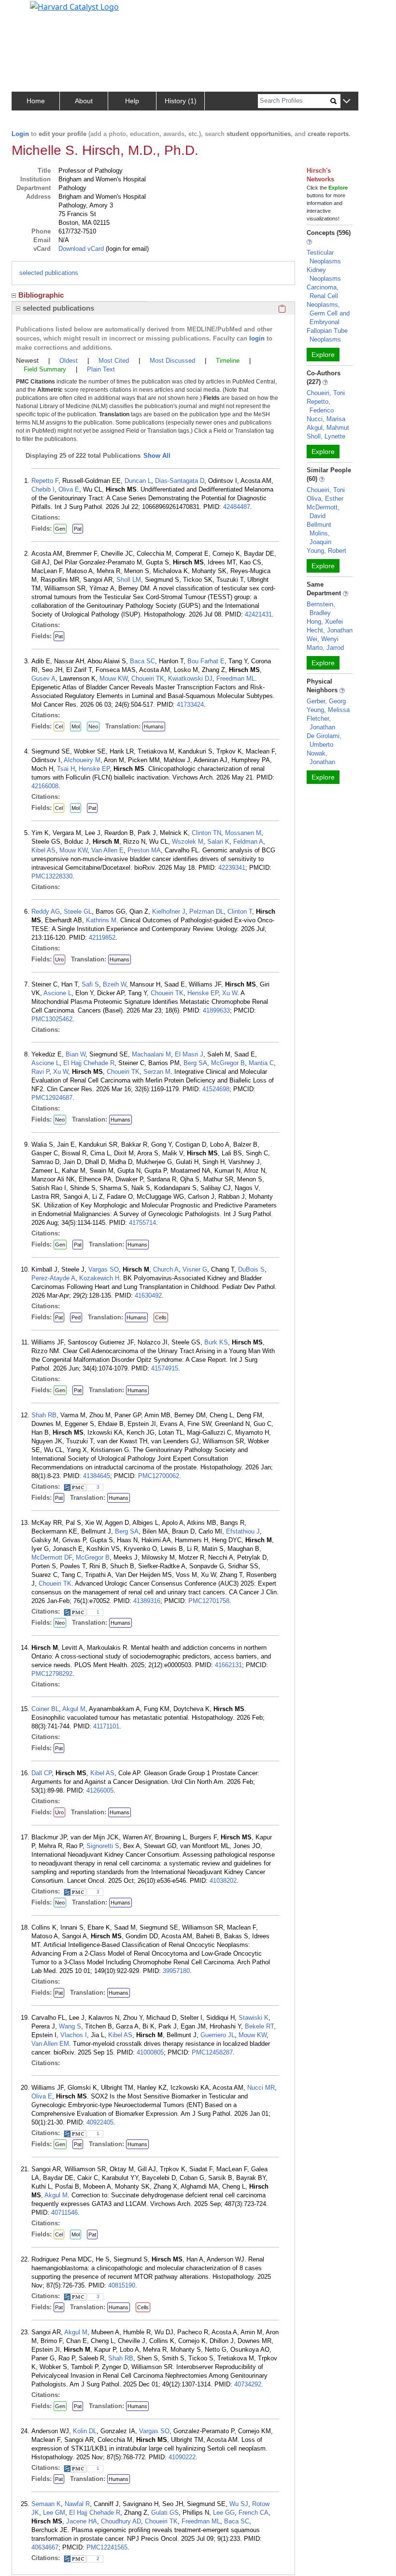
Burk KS (216, 1342)
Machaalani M (151, 1054)
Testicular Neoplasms (324, 257)
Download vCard (81, 249)
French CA (254, 2513)
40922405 (100, 2122)
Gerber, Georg (326, 701)
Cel (59, 726)
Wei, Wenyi (323, 639)
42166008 (45, 786)
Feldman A (248, 842)
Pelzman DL (206, 911)
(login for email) (126, 249)
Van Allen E (107, 850)
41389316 (147, 1601)
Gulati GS (165, 2513)
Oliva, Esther (325, 499)
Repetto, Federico (320, 406)
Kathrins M (101, 920)
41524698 (216, 1089)
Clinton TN (206, 833)
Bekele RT (259, 2026)
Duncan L (138, 481)
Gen (60, 529)
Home (36, 101)
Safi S (90, 984)
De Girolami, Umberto (324, 740)
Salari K (218, 842)
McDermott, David (323, 512)
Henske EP (94, 769)
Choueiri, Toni (326, 393)
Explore (323, 355)
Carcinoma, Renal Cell (323, 292)
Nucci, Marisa (326, 419)
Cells (161, 1317)
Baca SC (142, 661)
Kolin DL (85, 2431)
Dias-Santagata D (180, 481)
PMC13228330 (52, 876)
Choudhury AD (121, 2521)
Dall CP (42, 1773)
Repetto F (45, 481)
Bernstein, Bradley (321, 609)
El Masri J (189, 1054)
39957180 (176, 1971)
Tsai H (66, 769)
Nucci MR (261, 2088)
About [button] (84, 101)
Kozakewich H (99, 1278)
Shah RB (44, 1415)
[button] (346, 102)
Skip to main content (40, 12)
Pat (78, 529)
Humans (154, 726)
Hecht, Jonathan (330, 630)
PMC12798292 (52, 1674)
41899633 (216, 1010)
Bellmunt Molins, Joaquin (319, 533)
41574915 (165, 1368)
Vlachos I (74, 2035)
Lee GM (54, 2513)
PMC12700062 (159, 1476)
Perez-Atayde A (53, 1278)
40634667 (45, 2547)
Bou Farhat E (206, 661)
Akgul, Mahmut (328, 428)
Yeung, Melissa (328, 710)
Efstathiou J (243, 1531)
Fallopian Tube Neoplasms (327, 335)
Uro (59, 959)
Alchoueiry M (82, 760)
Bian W (76, 1054)
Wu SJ (239, 2504)
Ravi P (40, 1072)
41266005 (100, 1790)
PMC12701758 (209, 1601)
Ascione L (57, 993)
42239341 (232, 868)
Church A (166, 1269)
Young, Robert (326, 551)
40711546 (64, 2213)
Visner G (195, 1269)
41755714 (142, 1223)
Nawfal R (77, 2504)
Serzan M (157, 1072)
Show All (157, 456)
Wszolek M (188, 842)
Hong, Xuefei (325, 622)
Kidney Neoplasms (324, 274)
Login (20, 134)
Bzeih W (114, 984)
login (257, 338)
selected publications (49, 273)
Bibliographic (41, 295)
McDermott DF (52, 1557)
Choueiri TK (148, 678)
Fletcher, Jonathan (321, 723)
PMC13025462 (52, 1019)
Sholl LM (129, 580)
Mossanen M (243, 833)
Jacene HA (82, 2521)
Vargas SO (104, 1269)
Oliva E (69, 489)
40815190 (122, 2285)
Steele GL (78, 911)
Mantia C (261, 1063)
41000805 (150, 2052)
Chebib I (43, 489)
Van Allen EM (50, 2044)
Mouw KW (113, 678)
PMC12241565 (107, 2547)
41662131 (228, 1665)
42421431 (258, 614)
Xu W (230, 993)
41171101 (106, 1726)
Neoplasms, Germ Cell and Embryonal (328, 313)
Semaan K (46, 2504)
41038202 (223, 1881)
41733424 (190, 705)
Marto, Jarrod (325, 648)
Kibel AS (43, 850)
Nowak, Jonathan (321, 758)
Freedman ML (236, 678)
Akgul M (74, 1709)
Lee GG (224, 2513)
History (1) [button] (181, 101)
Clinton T (240, 911)
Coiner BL (45, 1709)
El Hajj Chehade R (89, 1063)
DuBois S (251, 1269)
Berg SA (195, 1063)
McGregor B (228, 1063)
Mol (76, 726)
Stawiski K (254, 2018)
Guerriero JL (218, 2035)
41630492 (148, 1295)
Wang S (70, 2026)
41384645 (97, 1476)
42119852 (102, 938)
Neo (93, 726)
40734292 (248, 2384)
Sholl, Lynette (326, 436)
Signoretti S (103, 1846)
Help (132, 101)
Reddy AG (46, 911)
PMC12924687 (52, 1098)
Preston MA (144, 850)
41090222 (182, 2457)
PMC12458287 (212, 2052)
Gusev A (43, 678)
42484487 (237, 507)
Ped (76, 1317)
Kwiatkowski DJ (190, 678)
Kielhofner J (169, 911)
